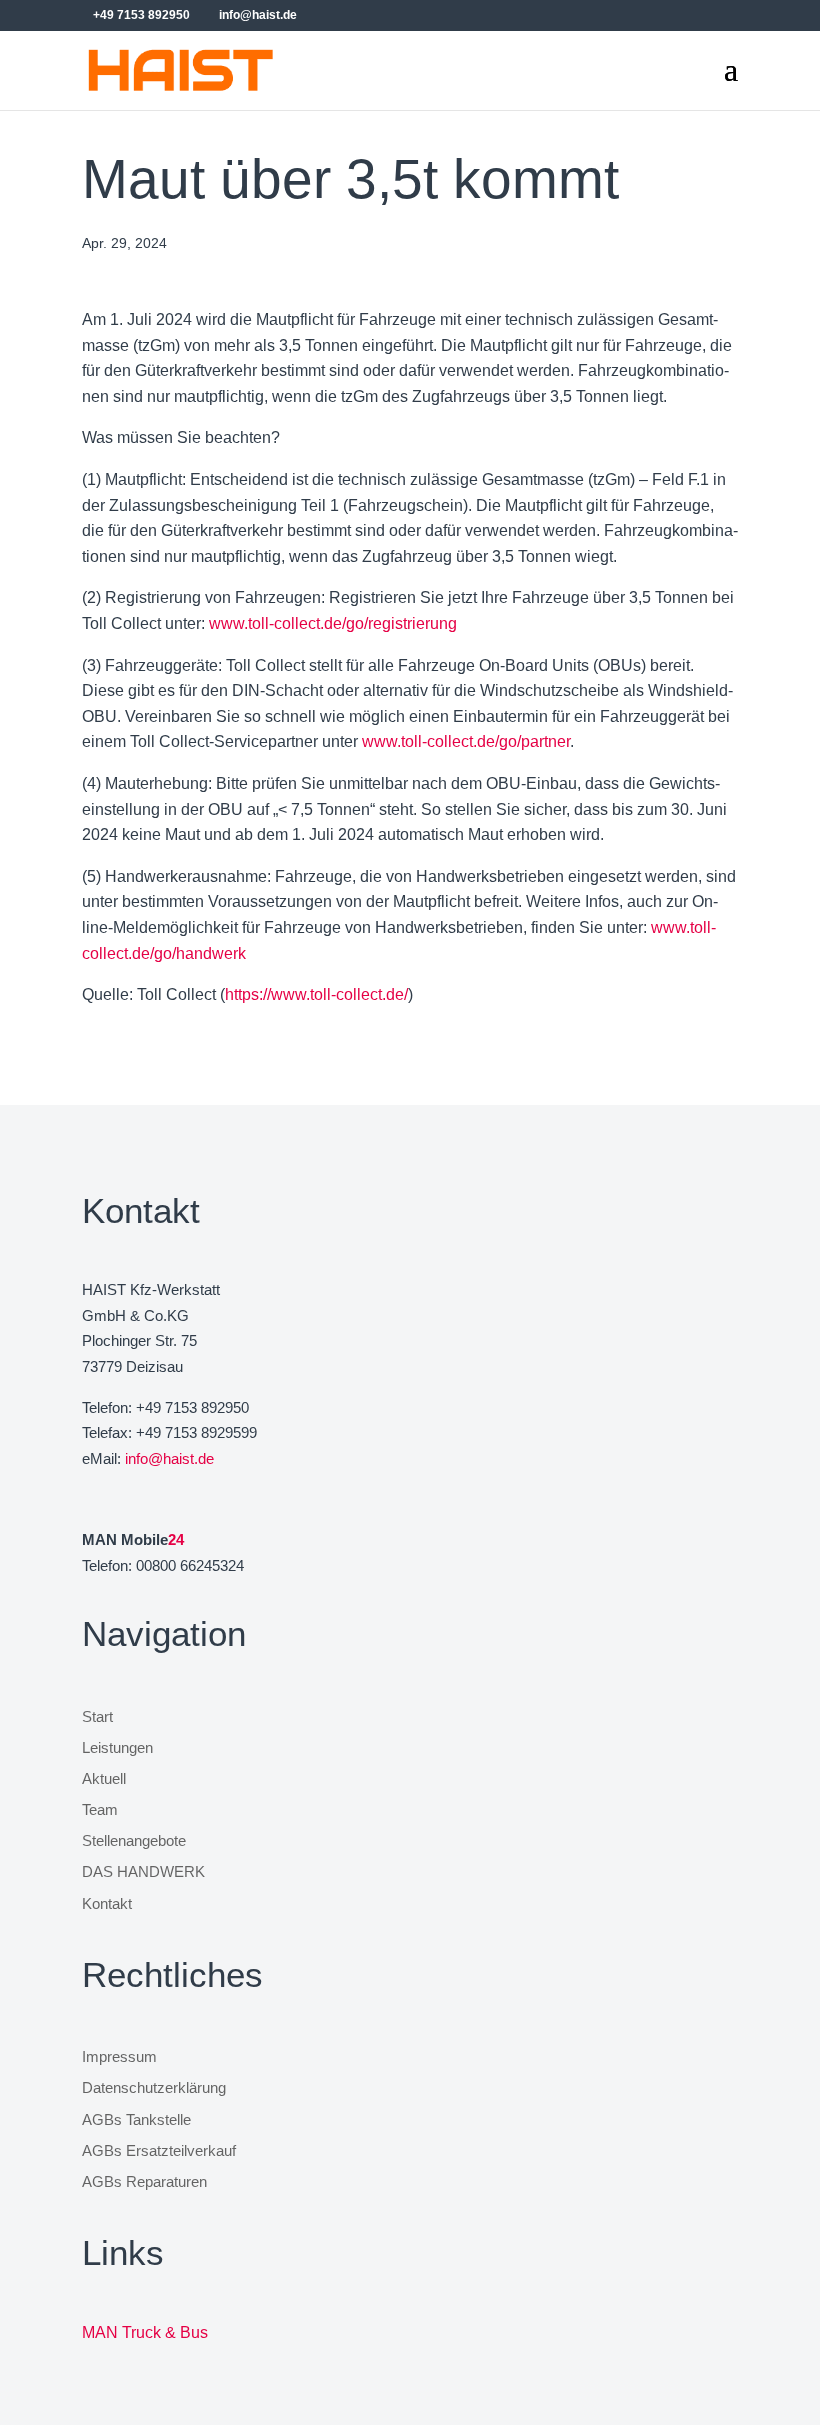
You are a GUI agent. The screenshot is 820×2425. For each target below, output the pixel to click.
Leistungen (117, 1748)
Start (97, 1717)
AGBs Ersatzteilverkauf (159, 2151)
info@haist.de (169, 1458)
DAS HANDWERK (143, 1872)
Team (100, 1810)
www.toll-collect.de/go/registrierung (333, 623)
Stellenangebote (134, 1841)
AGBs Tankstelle (136, 2120)
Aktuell (104, 1779)
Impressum (119, 2057)
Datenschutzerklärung (154, 2088)
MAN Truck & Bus (145, 2332)
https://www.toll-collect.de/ (316, 994)
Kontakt (107, 1904)
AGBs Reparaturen (144, 2182)
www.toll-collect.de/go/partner (466, 741)
